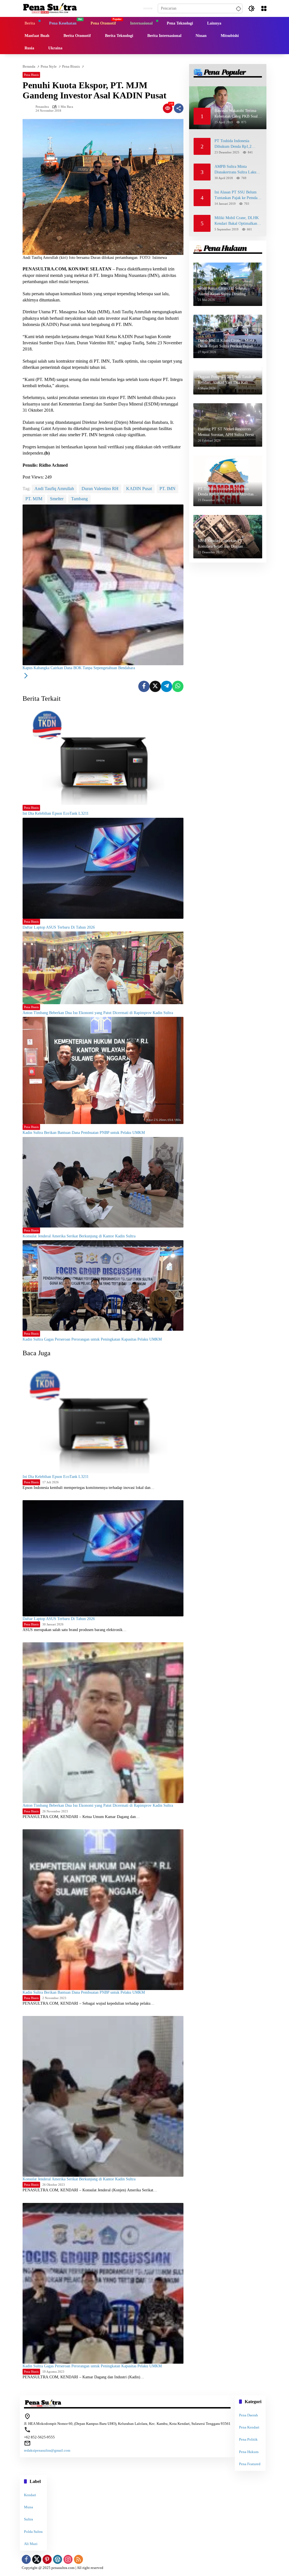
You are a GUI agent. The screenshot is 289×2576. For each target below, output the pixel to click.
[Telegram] (167, 686)
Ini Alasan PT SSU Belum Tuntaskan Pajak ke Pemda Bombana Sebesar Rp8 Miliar (238, 195)
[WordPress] (58, 2559)
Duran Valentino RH (100, 489)
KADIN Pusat (139, 489)
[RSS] (78, 2559)
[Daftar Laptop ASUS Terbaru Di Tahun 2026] (103, 868)
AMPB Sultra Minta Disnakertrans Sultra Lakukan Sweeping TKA (238, 170)
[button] (238, 8)
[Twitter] (155, 686)
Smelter (57, 499)
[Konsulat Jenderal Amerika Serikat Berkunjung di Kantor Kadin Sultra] (103, 1182)
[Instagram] (68, 2559)
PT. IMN (168, 489)
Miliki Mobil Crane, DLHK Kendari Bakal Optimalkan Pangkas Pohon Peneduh (237, 221)
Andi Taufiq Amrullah (54, 489)
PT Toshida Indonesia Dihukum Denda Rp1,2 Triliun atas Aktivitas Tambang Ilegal (233, 144)
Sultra (29, 2519)
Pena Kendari (249, 2427)
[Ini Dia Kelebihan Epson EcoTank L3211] (103, 754)
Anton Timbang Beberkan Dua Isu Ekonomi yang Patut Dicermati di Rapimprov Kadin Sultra (98, 1013)
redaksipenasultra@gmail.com (47, 2450)
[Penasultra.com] (50, 8)
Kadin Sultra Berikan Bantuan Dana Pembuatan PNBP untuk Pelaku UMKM (84, 1133)
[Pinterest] (47, 2559)
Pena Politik (248, 2439)
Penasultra (42, 107)
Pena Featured (250, 2464)
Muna (29, 2507)
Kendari (30, 2495)
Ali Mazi (31, 2544)
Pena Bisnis (31, 75)
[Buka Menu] (264, 8)
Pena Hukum (249, 2452)
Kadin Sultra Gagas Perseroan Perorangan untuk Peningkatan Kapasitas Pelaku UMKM (92, 1339)
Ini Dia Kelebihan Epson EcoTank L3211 (56, 813)
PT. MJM (34, 499)
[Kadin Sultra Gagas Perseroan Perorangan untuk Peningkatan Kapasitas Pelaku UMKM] (103, 1285)
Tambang (79, 499)
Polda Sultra (33, 2532)
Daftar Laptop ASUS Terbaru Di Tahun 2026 (59, 927)
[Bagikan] (179, 108)
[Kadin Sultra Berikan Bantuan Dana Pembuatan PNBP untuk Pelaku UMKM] (103, 1070)
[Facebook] (144, 686)
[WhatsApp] (178, 686)
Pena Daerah (249, 2415)
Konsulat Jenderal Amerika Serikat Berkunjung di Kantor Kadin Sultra (79, 1236)
